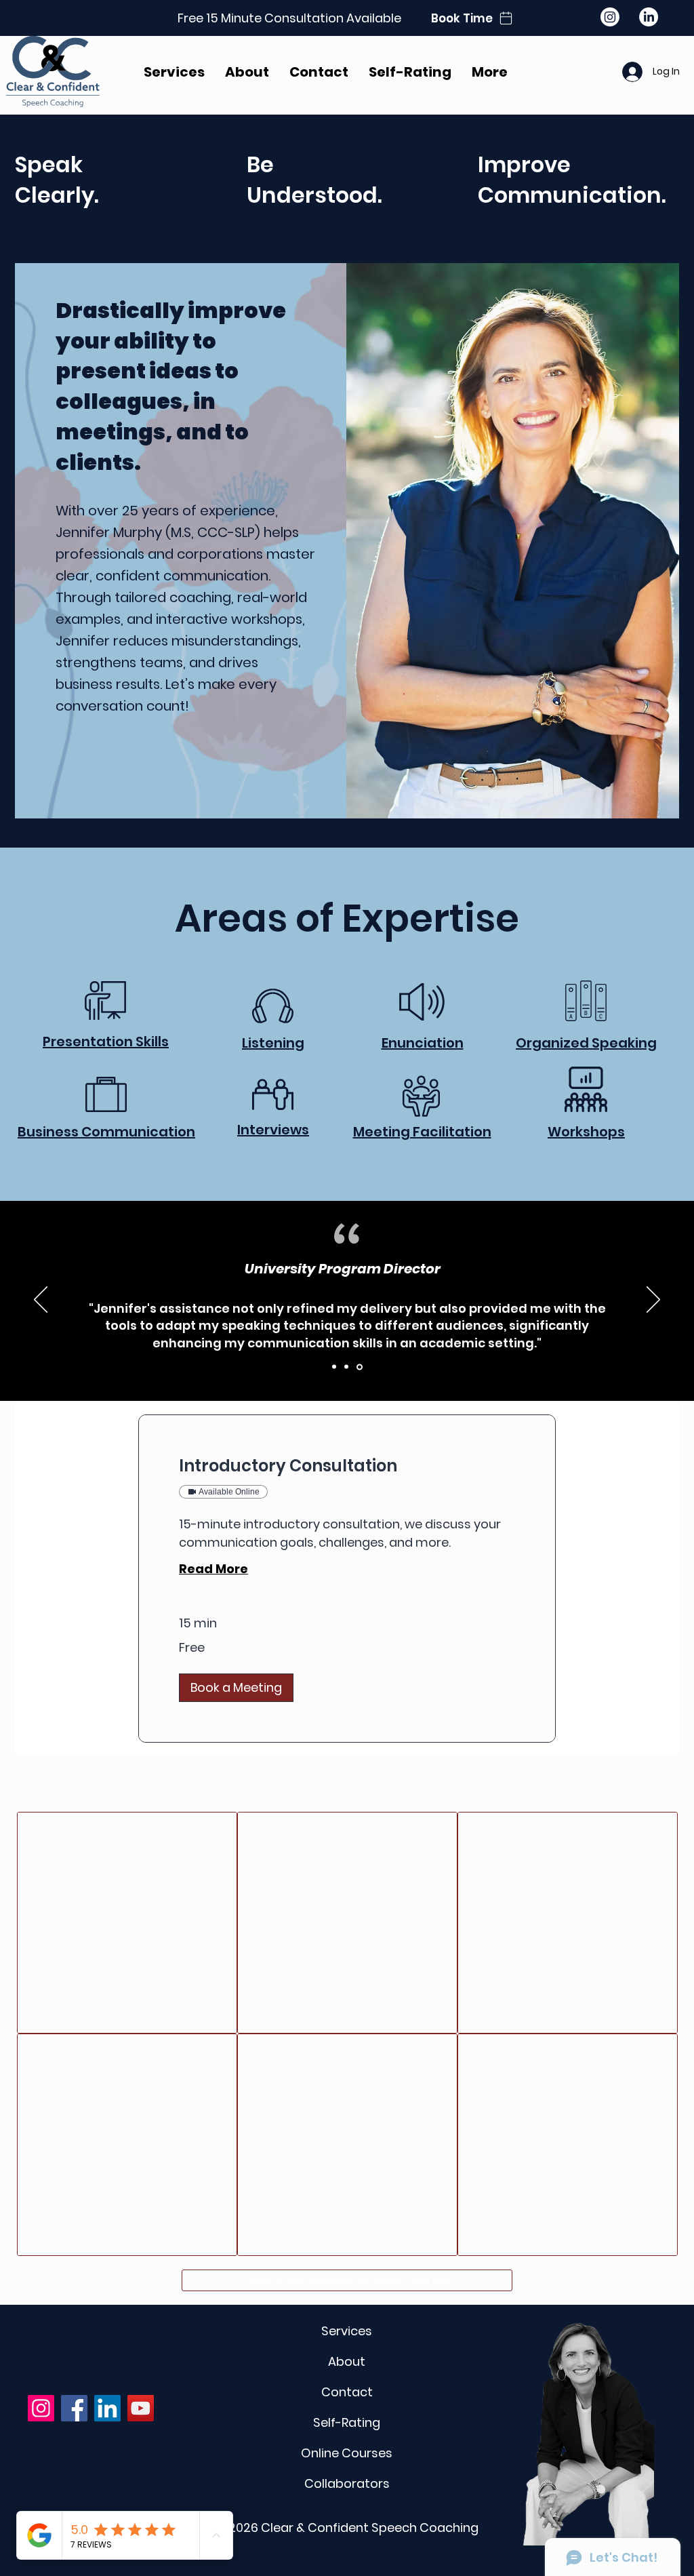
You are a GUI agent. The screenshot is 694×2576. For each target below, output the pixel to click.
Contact (347, 2392)
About (347, 2361)
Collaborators (347, 2483)
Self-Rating (347, 2422)
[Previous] (41, 1301)
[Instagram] (610, 17)
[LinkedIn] (649, 17)
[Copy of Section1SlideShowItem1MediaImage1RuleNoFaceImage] (348, 1367)
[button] (236, 1688)
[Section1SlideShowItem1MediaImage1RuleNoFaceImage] (335, 1367)
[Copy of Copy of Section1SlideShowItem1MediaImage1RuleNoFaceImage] (361, 1367)
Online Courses (347, 2453)
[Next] (653, 1301)
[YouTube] (141, 2408)
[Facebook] (74, 2408)
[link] (347, 1466)
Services (347, 2331)
